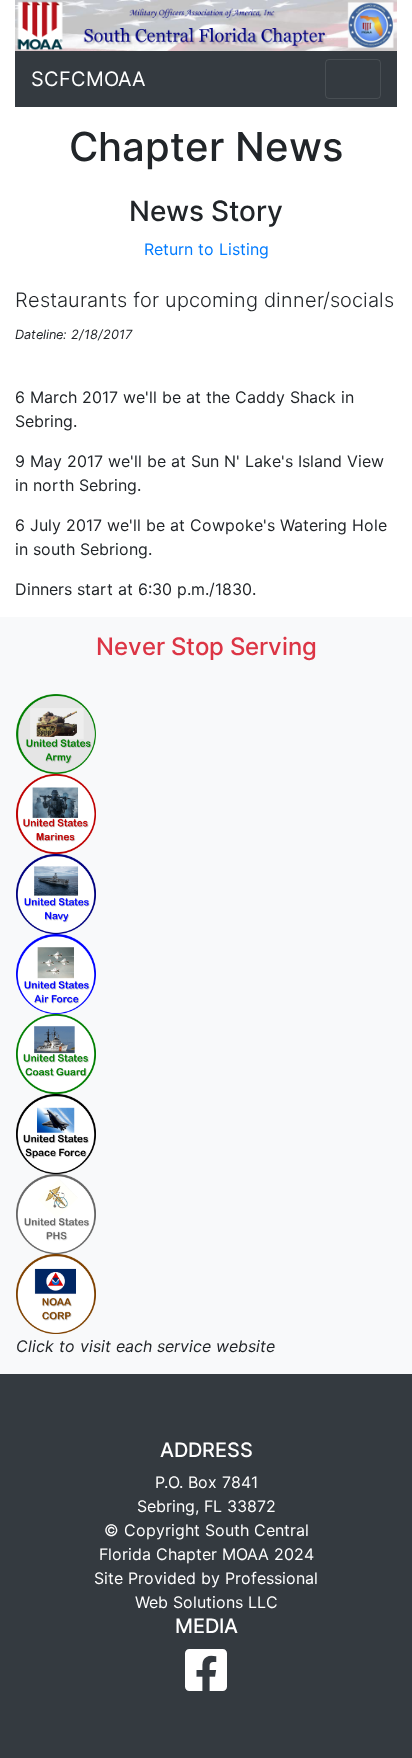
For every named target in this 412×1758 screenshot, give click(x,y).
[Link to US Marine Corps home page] (56, 812)
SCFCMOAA (88, 79)
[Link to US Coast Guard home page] (56, 1052)
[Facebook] (206, 1682)
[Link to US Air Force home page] (56, 972)
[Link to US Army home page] (56, 732)
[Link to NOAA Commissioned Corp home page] (56, 1292)
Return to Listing (206, 249)
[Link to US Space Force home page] (56, 1132)
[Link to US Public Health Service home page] (56, 1212)
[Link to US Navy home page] (56, 892)
